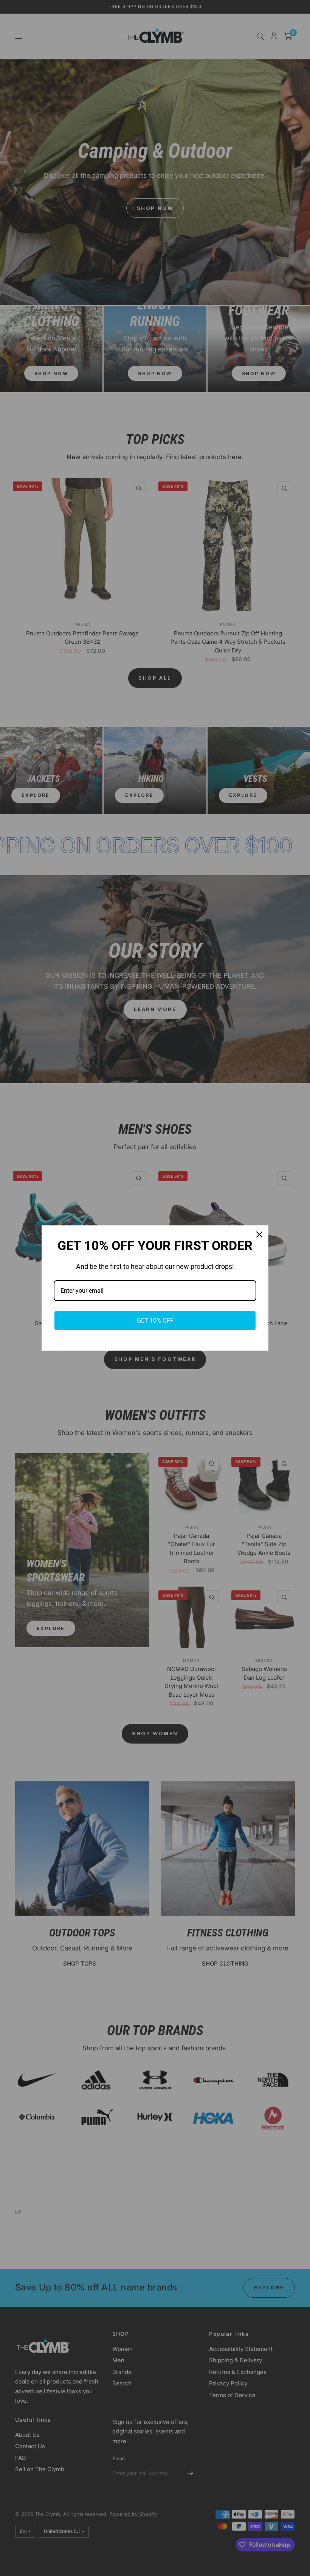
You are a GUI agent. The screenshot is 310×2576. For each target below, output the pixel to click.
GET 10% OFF (155, 1321)
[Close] (259, 1234)
